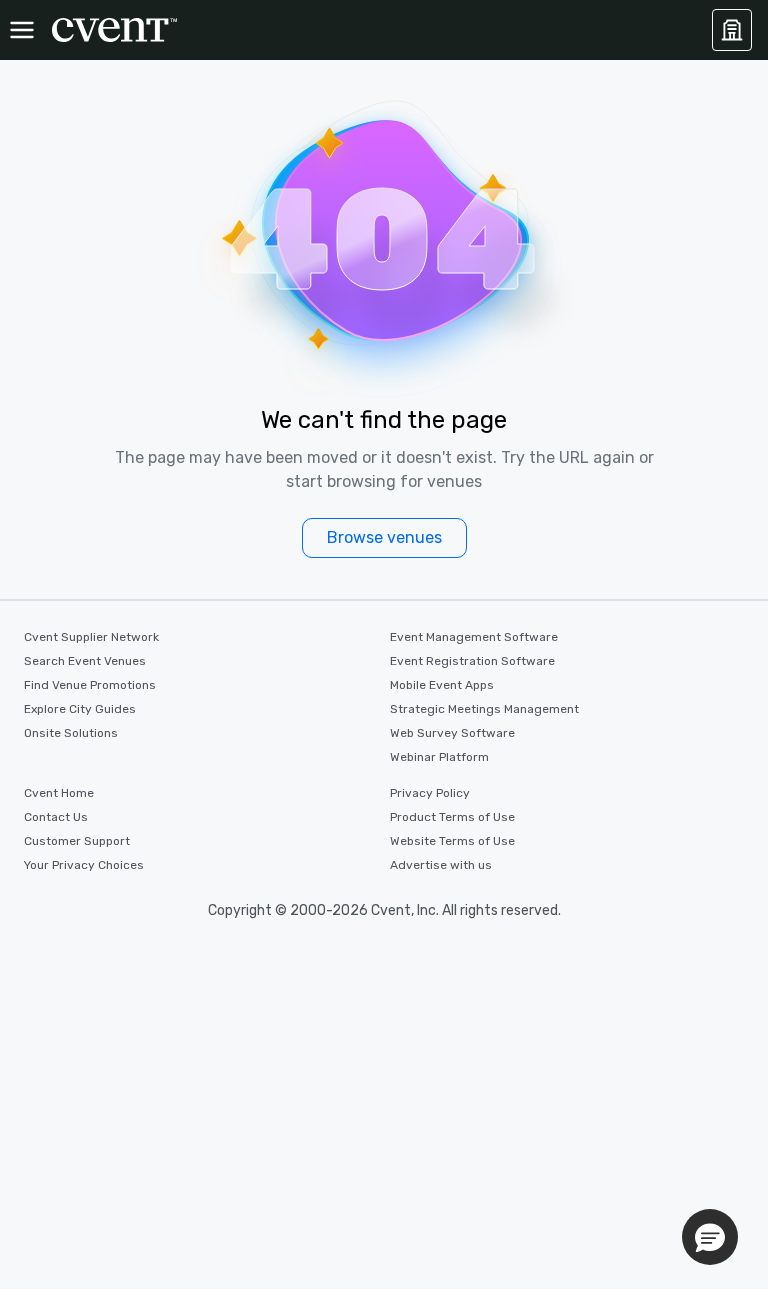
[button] (710, 1237)
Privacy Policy (430, 793)
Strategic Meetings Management (484, 709)
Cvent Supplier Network (91, 637)
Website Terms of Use (452, 841)
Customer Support (77, 841)
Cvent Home (59, 793)
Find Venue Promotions (90, 685)
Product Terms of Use (452, 817)
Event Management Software (474, 637)
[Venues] (732, 30)
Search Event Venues (85, 661)
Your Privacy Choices (84, 865)
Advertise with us (441, 865)
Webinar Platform (439, 757)
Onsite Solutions (71, 733)
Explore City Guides (80, 709)
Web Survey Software (452, 733)
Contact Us (56, 817)
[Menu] (22, 30)
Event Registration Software (472, 661)
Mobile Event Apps (442, 685)
